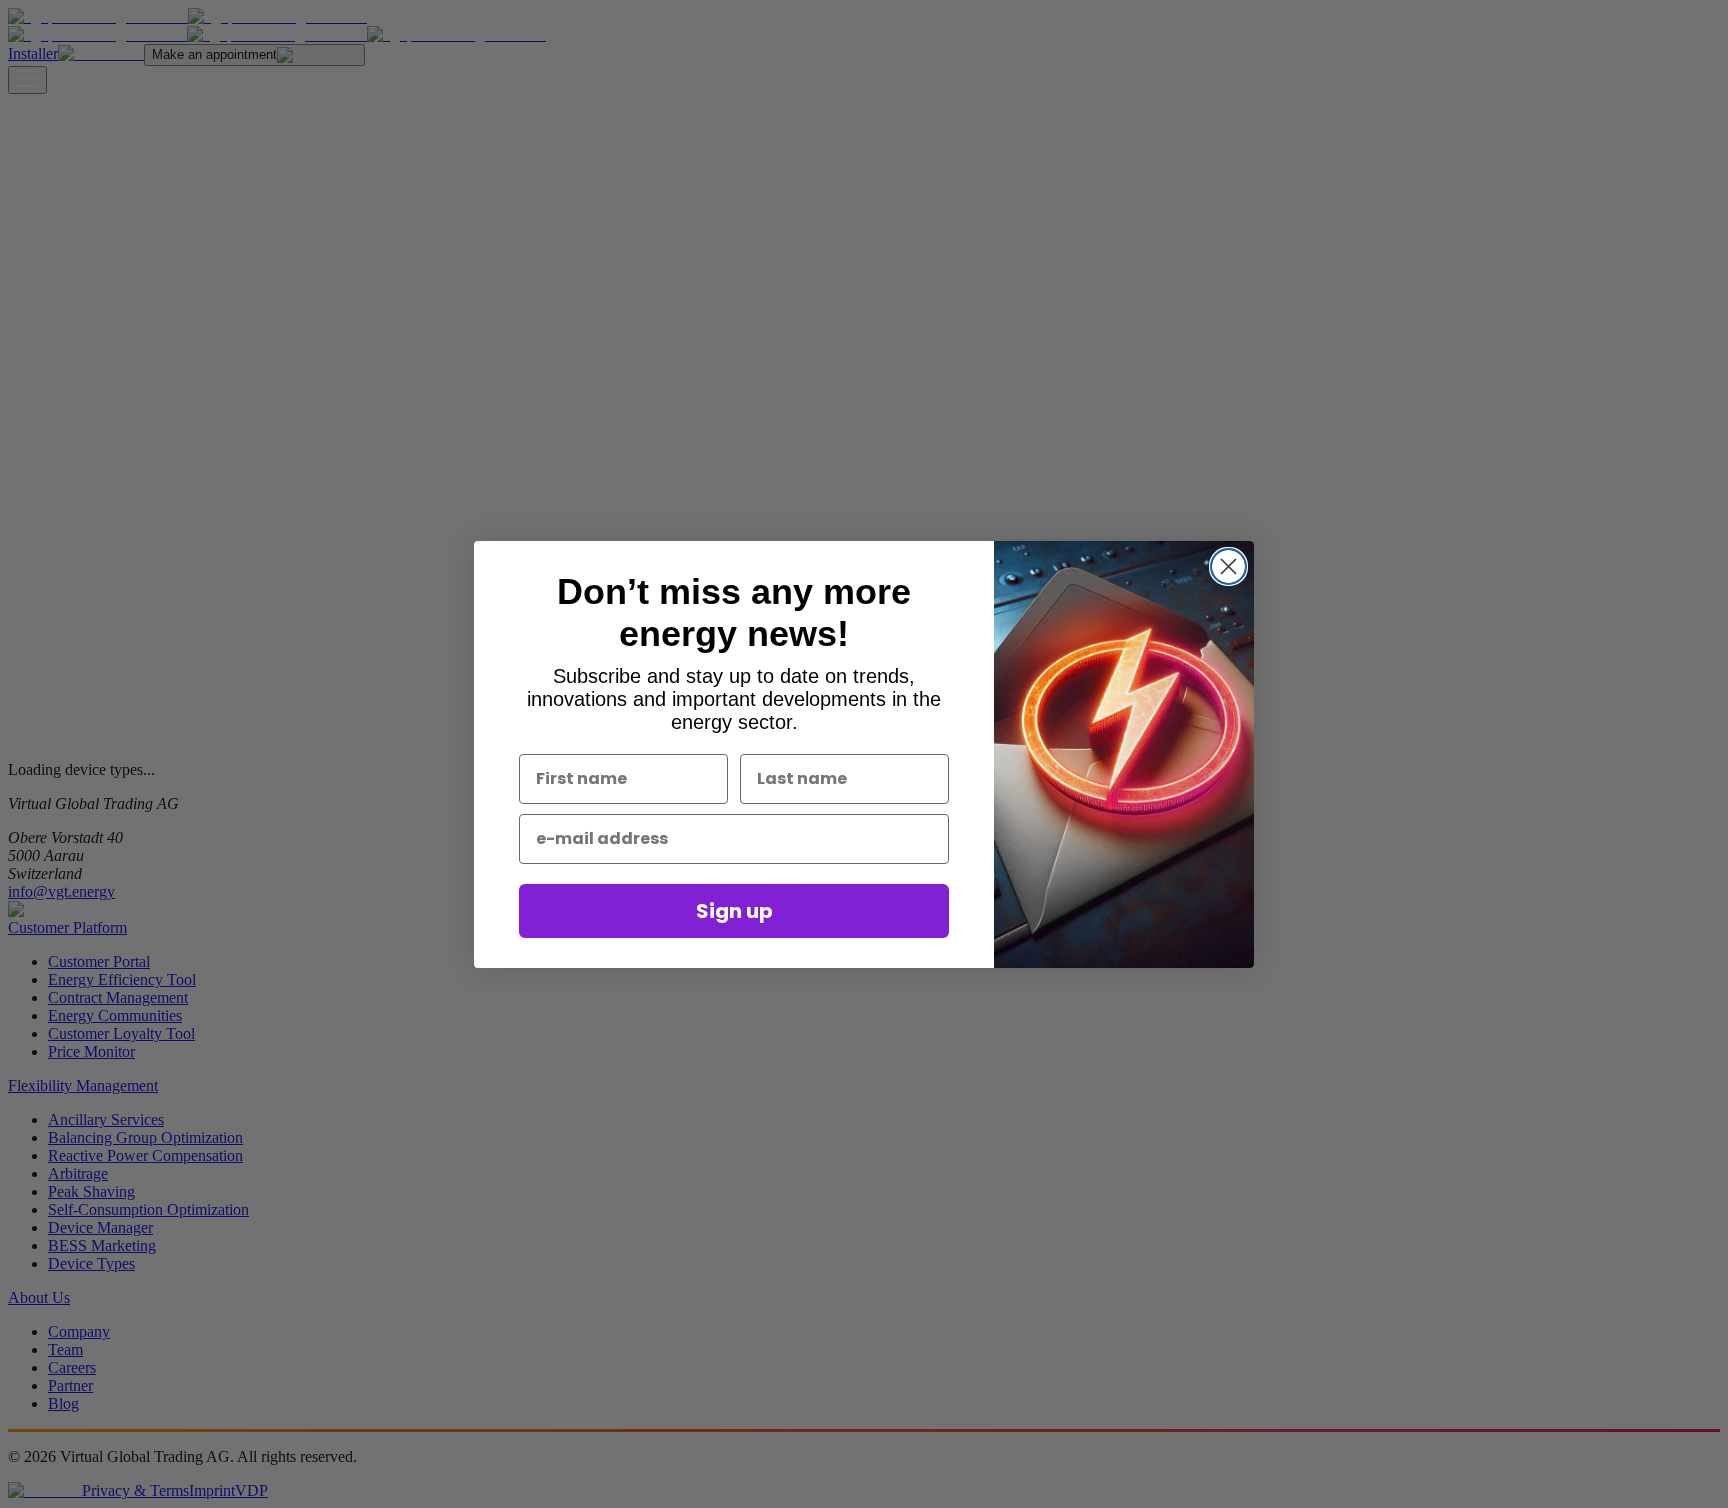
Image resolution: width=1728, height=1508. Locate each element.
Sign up (734, 911)
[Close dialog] (1228, 566)
